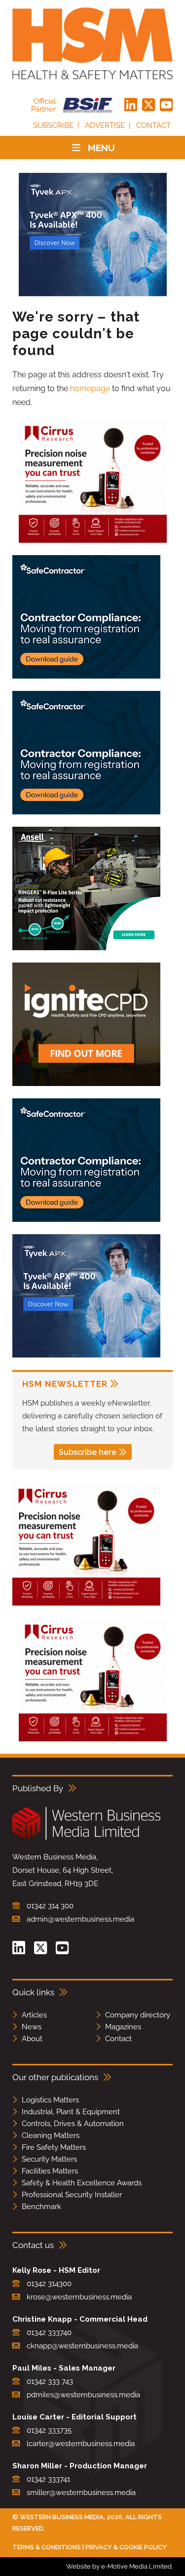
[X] (148, 105)
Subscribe (53, 125)
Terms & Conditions (47, 2547)
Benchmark (41, 2207)
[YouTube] (166, 105)
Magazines (123, 2027)
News (32, 2027)
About (32, 2039)
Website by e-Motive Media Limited (119, 2566)
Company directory (138, 2015)
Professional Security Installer (72, 2195)
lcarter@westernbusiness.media (81, 2444)
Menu (101, 148)
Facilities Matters (50, 2171)
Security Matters (49, 2159)
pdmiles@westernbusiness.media (83, 2395)
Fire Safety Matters (54, 2147)
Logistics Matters (50, 2100)
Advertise (105, 125)
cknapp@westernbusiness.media (82, 2346)
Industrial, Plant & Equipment (71, 2112)
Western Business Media (62, 2517)
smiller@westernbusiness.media (81, 2493)
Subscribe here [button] (88, 1452)
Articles (34, 2015)
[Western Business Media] (86, 1838)
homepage (90, 388)
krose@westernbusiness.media (79, 2297)
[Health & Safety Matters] (92, 43)
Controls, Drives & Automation (73, 2124)
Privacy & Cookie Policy (126, 2547)
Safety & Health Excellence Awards (82, 2183)
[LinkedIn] (131, 105)
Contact (153, 125)
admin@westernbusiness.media (80, 1919)
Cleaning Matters (51, 2135)
